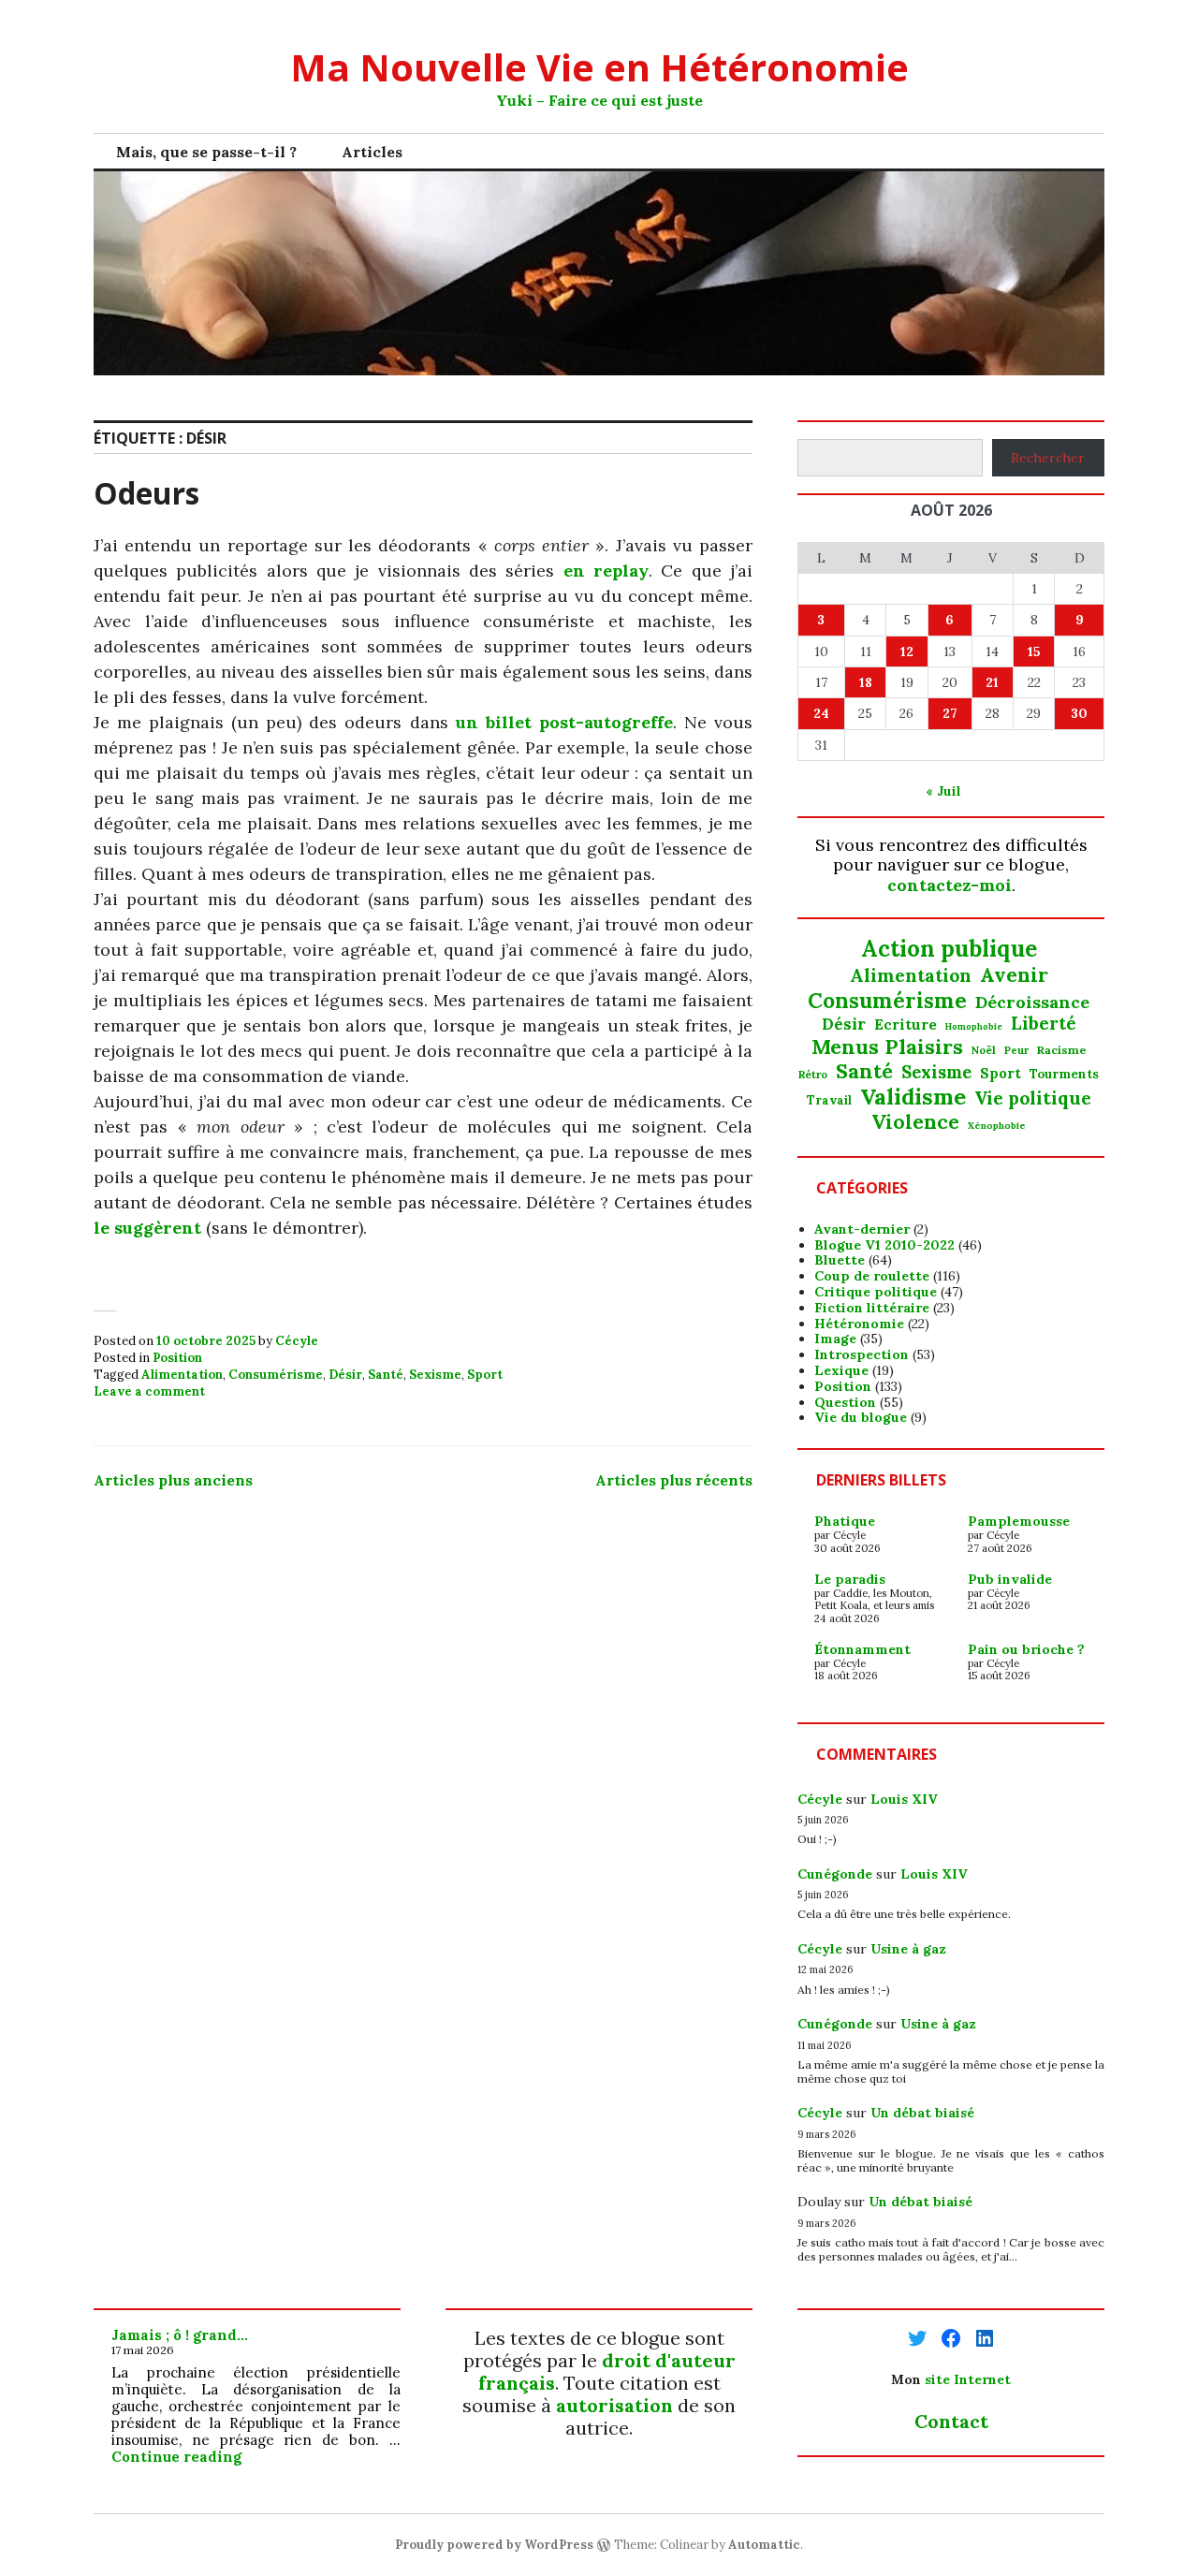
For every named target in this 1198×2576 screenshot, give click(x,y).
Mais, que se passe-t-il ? (206, 152)
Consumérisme (276, 1375)
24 (821, 713)
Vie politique (1033, 1098)
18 (866, 682)
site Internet (968, 2379)
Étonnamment (862, 1649)
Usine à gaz (908, 1949)
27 (950, 713)
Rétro (813, 1075)
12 (907, 651)
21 (992, 682)
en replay (606, 571)
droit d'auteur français (607, 2371)
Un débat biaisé (922, 2113)
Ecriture (906, 1025)
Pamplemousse (1019, 1521)
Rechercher (1048, 458)
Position (177, 1358)
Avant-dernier (862, 1229)
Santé (386, 1375)
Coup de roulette (872, 1276)
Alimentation (182, 1375)
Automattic (764, 2545)
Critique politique (876, 1292)
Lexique (841, 1370)
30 (1079, 713)
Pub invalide (1010, 1579)
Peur (1016, 1051)
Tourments (1064, 1075)
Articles (372, 152)
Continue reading (176, 2457)
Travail (829, 1100)
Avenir (1014, 975)
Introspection (862, 1354)
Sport (485, 1375)
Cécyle (297, 1341)
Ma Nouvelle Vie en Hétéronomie (599, 67)
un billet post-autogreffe (564, 722)
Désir (345, 1375)
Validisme (913, 1096)
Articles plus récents (674, 1480)
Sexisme (435, 1375)
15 (1034, 651)
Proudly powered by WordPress (494, 2545)
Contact (951, 2421)
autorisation (614, 2405)
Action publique (949, 950)
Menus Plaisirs (887, 1046)
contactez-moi (950, 885)
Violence (915, 1122)
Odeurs (146, 493)
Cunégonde (835, 1874)
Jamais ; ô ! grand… (180, 2335)
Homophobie (974, 1027)
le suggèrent (147, 1228)
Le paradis (850, 1579)
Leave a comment (149, 1391)
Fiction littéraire (872, 1308)
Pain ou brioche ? (1026, 1649)
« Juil (943, 791)
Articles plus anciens (173, 1480)
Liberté (1044, 1024)
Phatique (845, 1521)
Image (835, 1339)
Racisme (1062, 1050)
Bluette (840, 1260)
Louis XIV (904, 1799)
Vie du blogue (861, 1417)
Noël (984, 1050)
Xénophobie (997, 1126)
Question (845, 1402)
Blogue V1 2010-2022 (884, 1245)
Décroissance (1032, 1003)
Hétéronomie (859, 1324)
